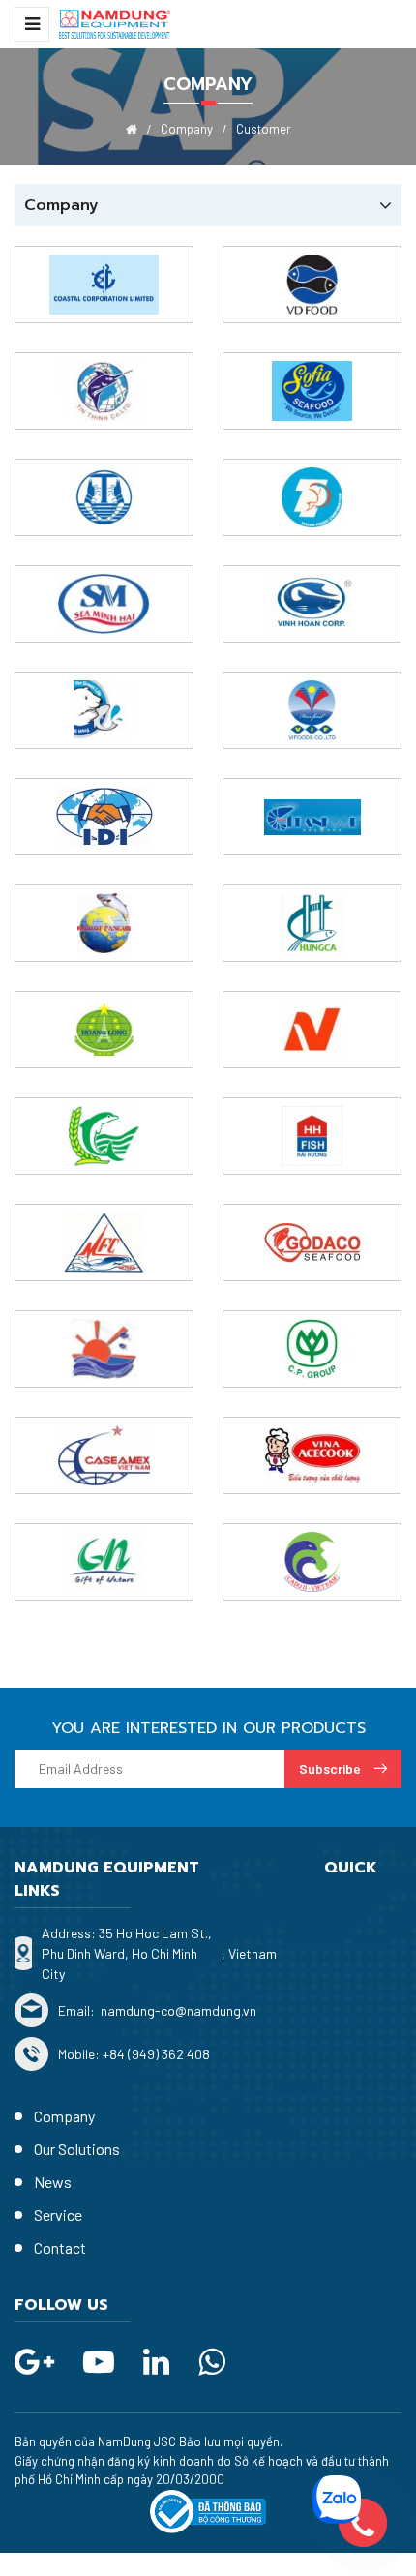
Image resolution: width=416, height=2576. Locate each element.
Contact (60, 2247)
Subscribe (331, 1768)
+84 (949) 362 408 (156, 2054)
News (53, 2182)
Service (58, 2215)
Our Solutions (77, 2149)
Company (64, 2116)
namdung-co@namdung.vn (177, 2010)
